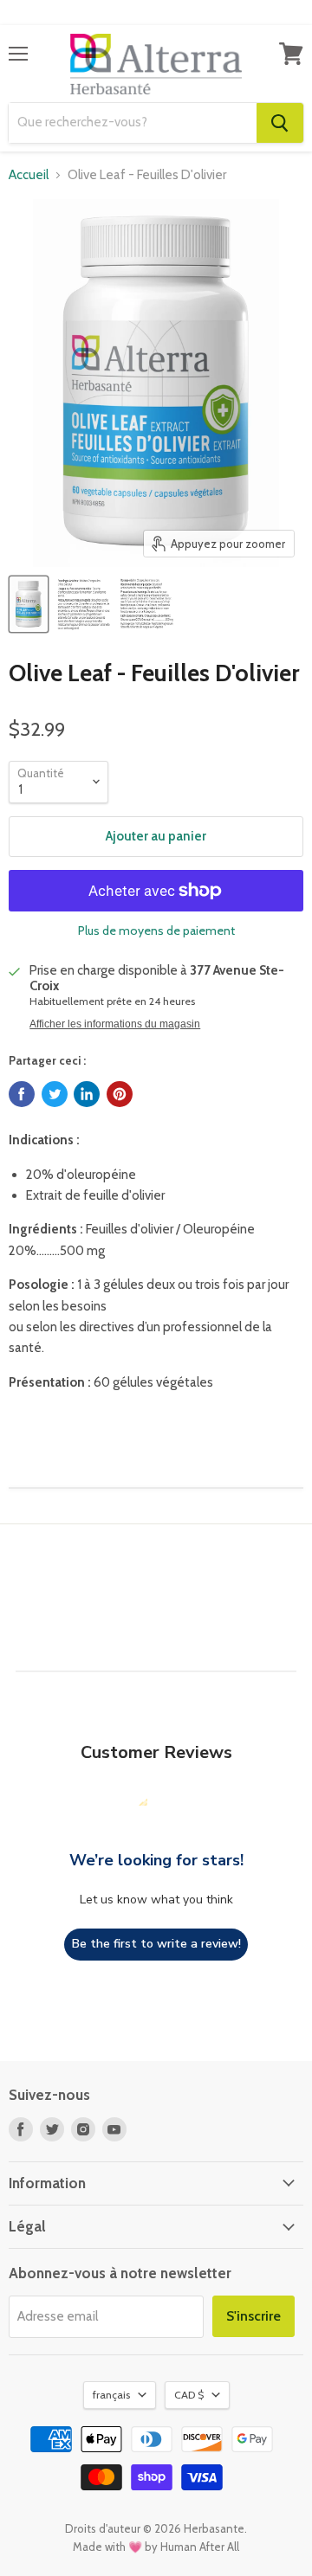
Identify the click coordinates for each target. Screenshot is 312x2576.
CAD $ (189, 2395)
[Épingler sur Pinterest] (120, 1094)
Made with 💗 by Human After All (156, 2547)
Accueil (29, 175)
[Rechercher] (280, 123)
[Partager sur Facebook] (22, 1094)
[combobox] (133, 123)
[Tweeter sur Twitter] (55, 1094)
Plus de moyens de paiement (156, 931)
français (111, 2395)
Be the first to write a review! (156, 1944)
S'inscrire (253, 2316)
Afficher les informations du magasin (115, 1024)
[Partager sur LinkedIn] (87, 1094)
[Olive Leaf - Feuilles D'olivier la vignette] (29, 604)
